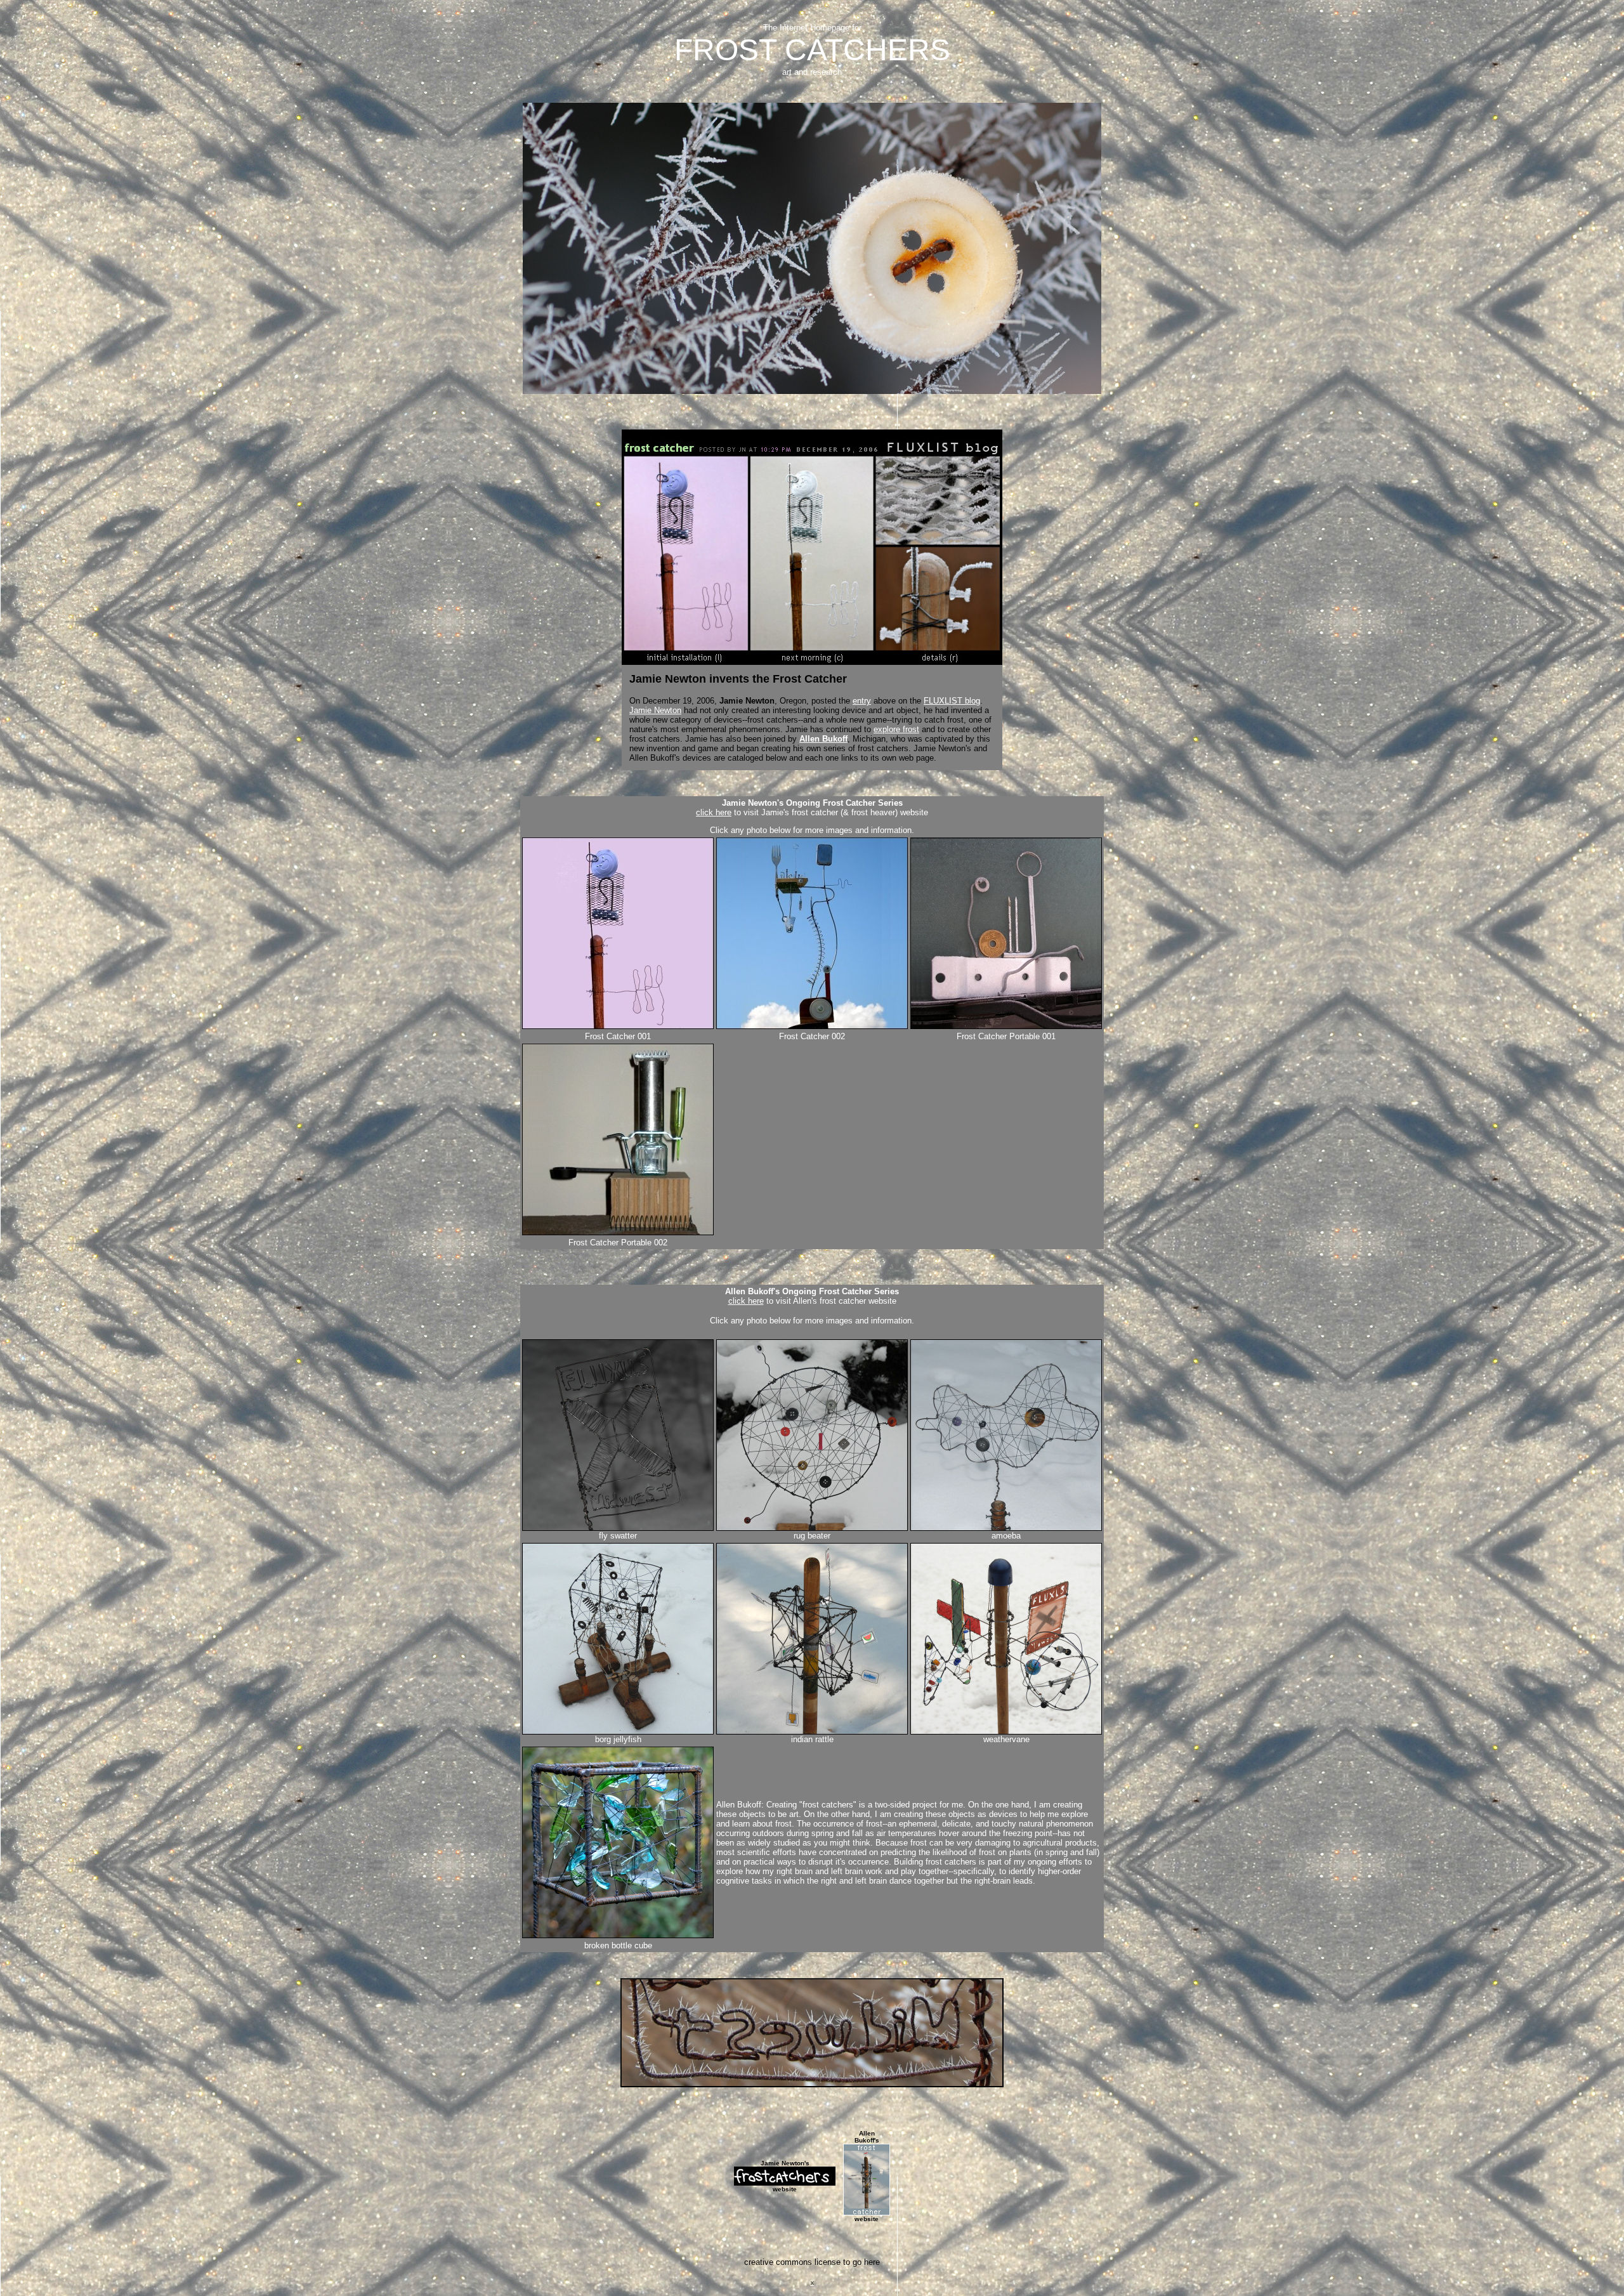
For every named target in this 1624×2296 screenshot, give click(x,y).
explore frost (896, 729)
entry (862, 701)
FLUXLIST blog (952, 701)
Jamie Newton (655, 710)
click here (714, 812)
